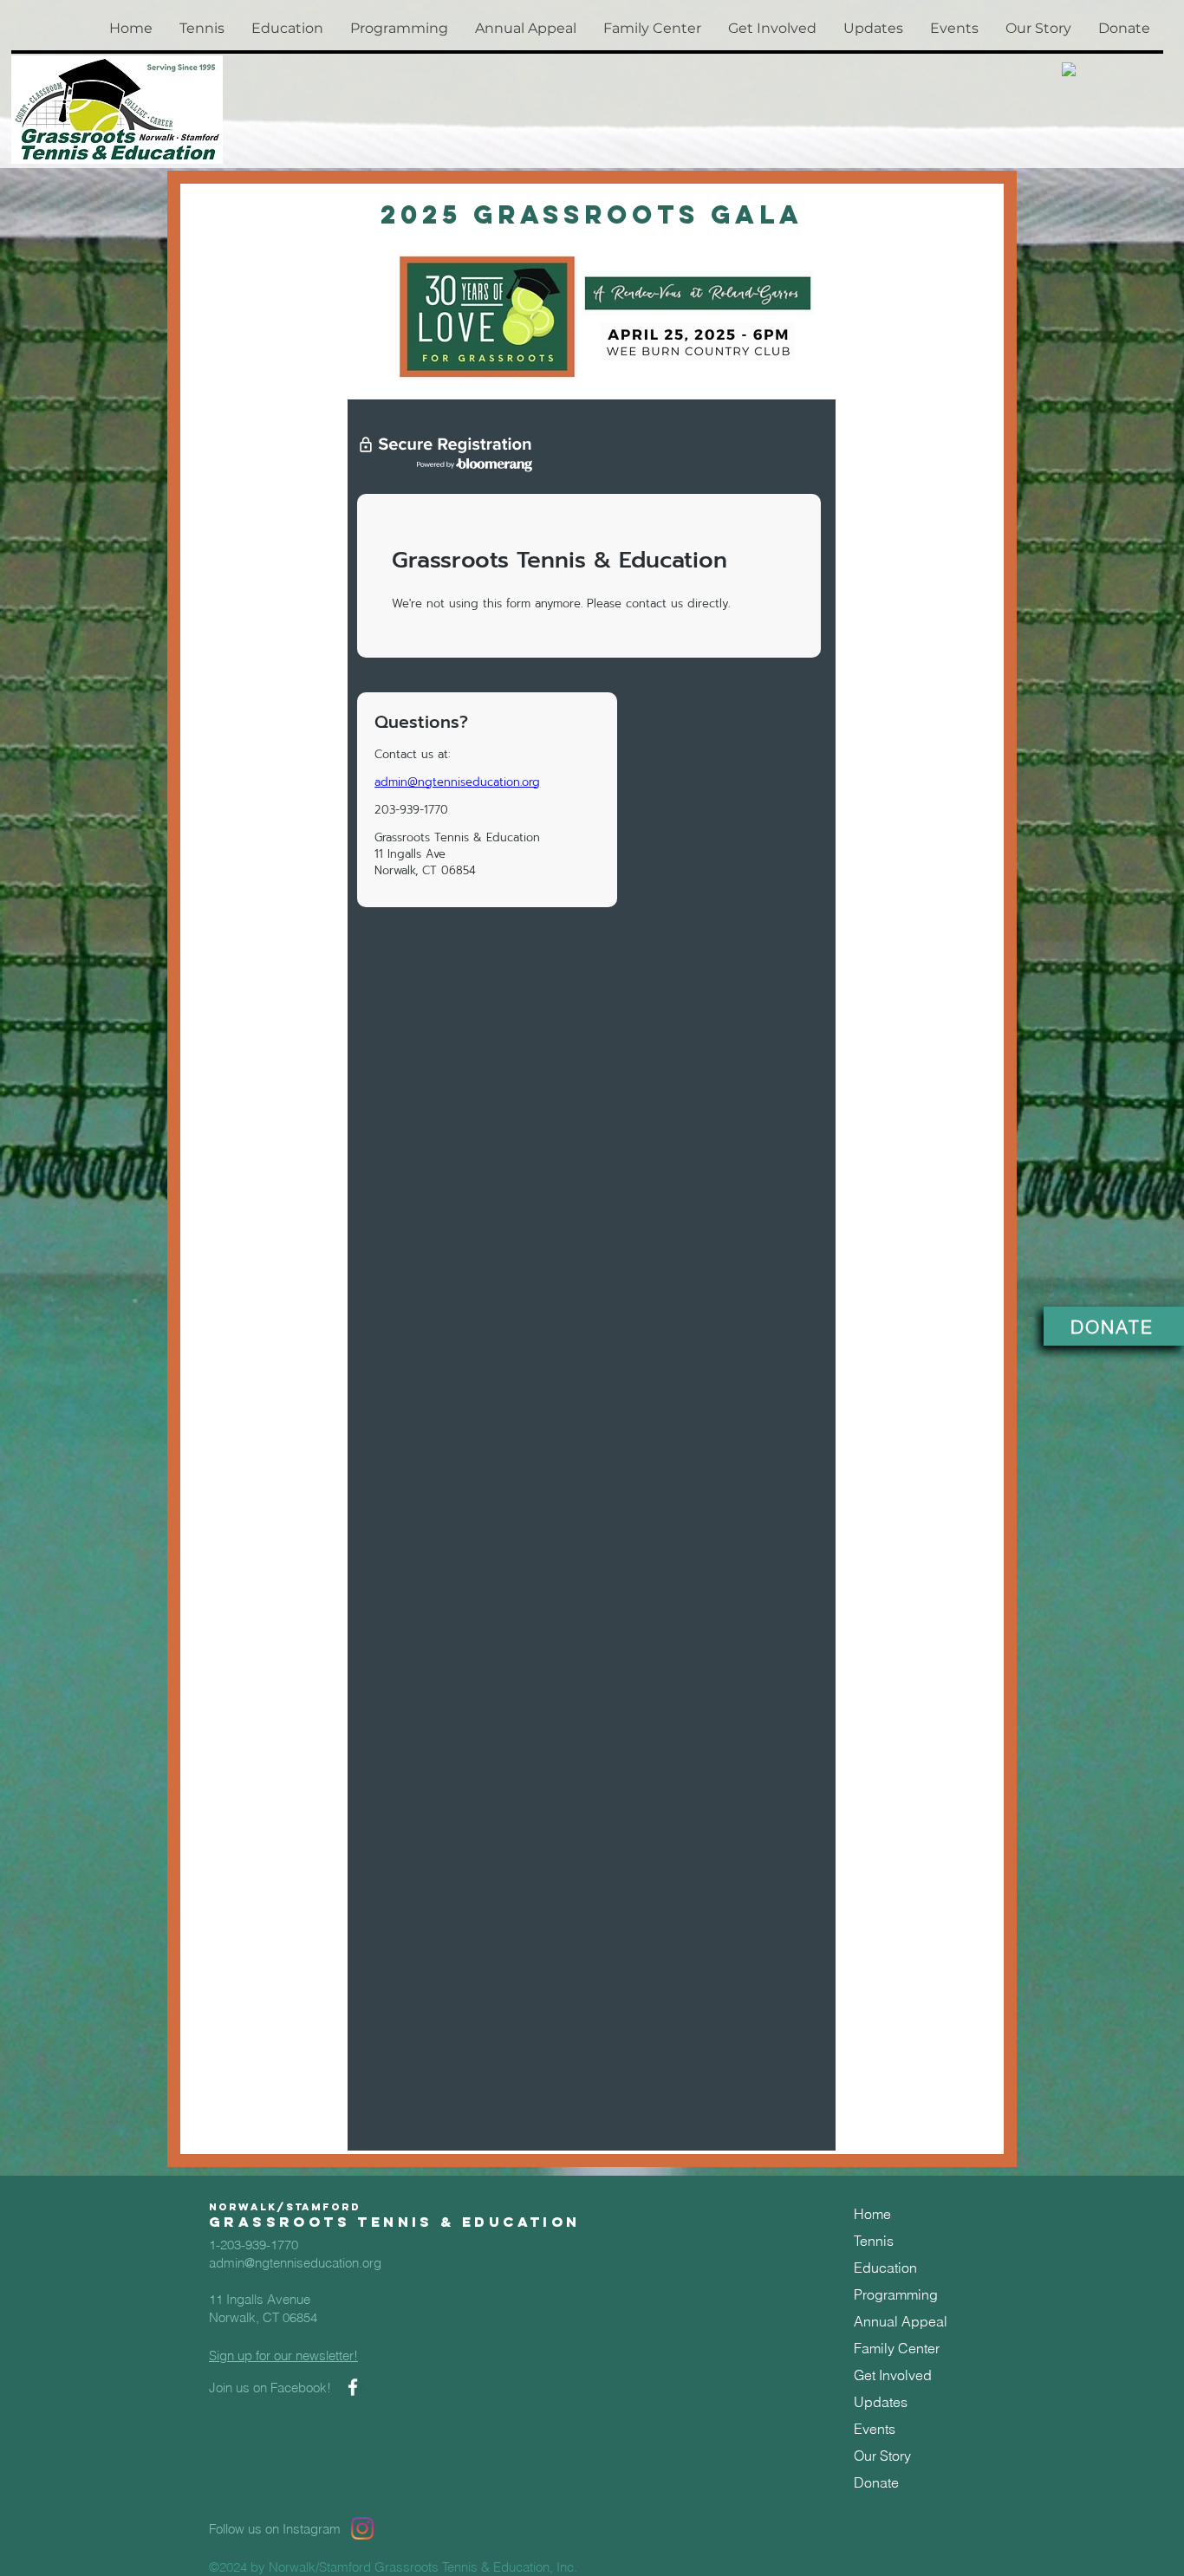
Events (875, 2429)
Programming (896, 2294)
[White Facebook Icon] (353, 2387)
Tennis (874, 2241)
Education (885, 2268)
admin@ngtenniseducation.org (295, 2263)
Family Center (897, 2348)
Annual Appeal (901, 2321)
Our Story (882, 2456)
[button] (202, 29)
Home (872, 2214)
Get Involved (893, 2375)
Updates (881, 2402)
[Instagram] (362, 2528)
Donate (876, 2482)
